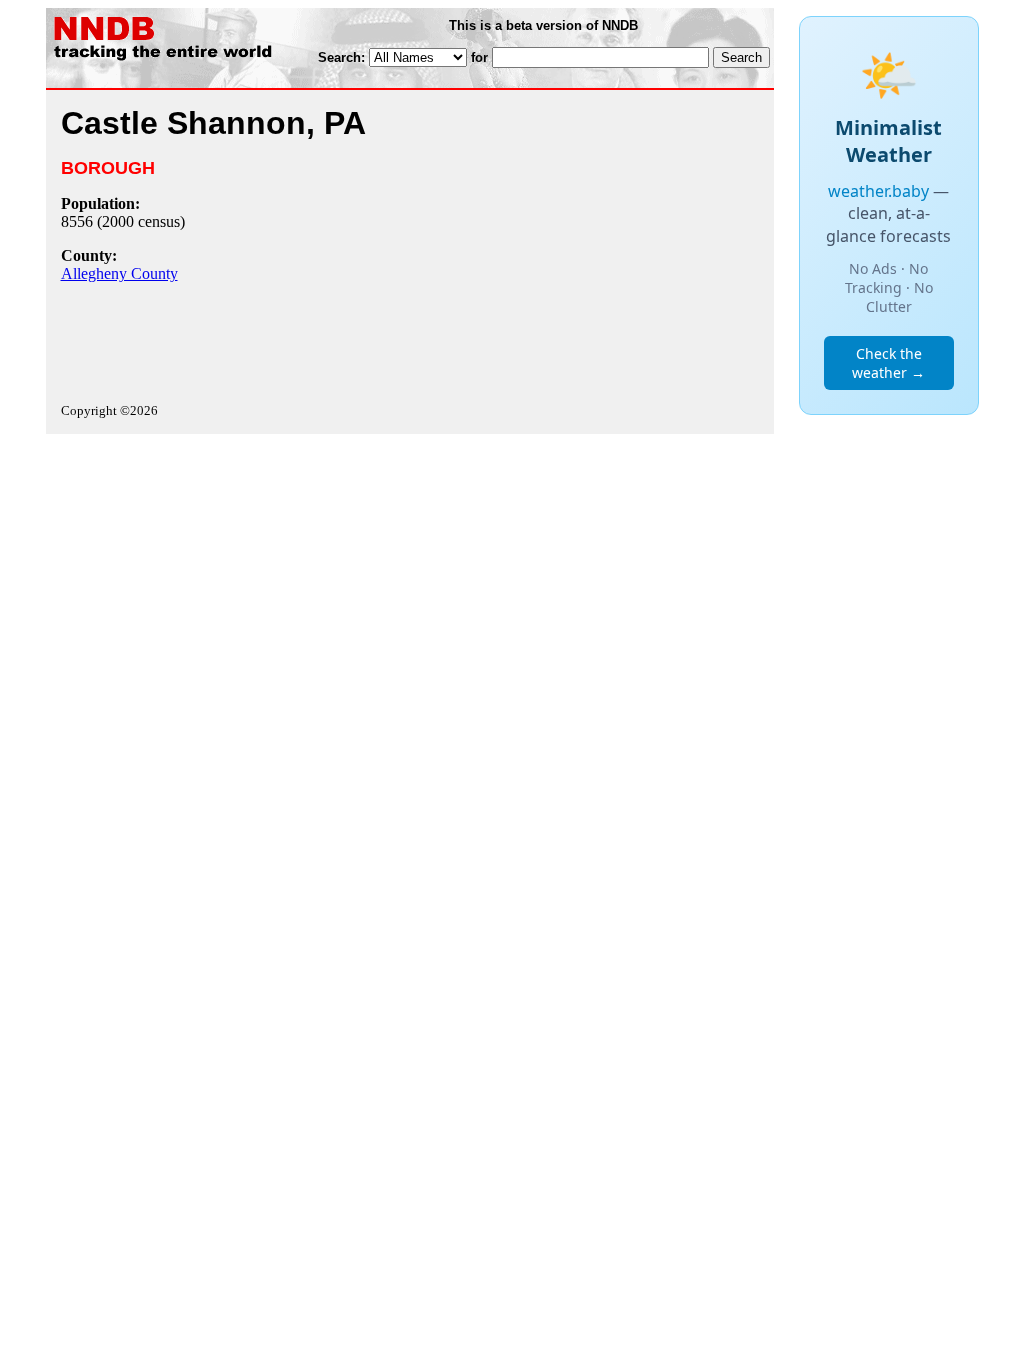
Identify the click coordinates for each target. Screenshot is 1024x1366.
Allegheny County (119, 273)
